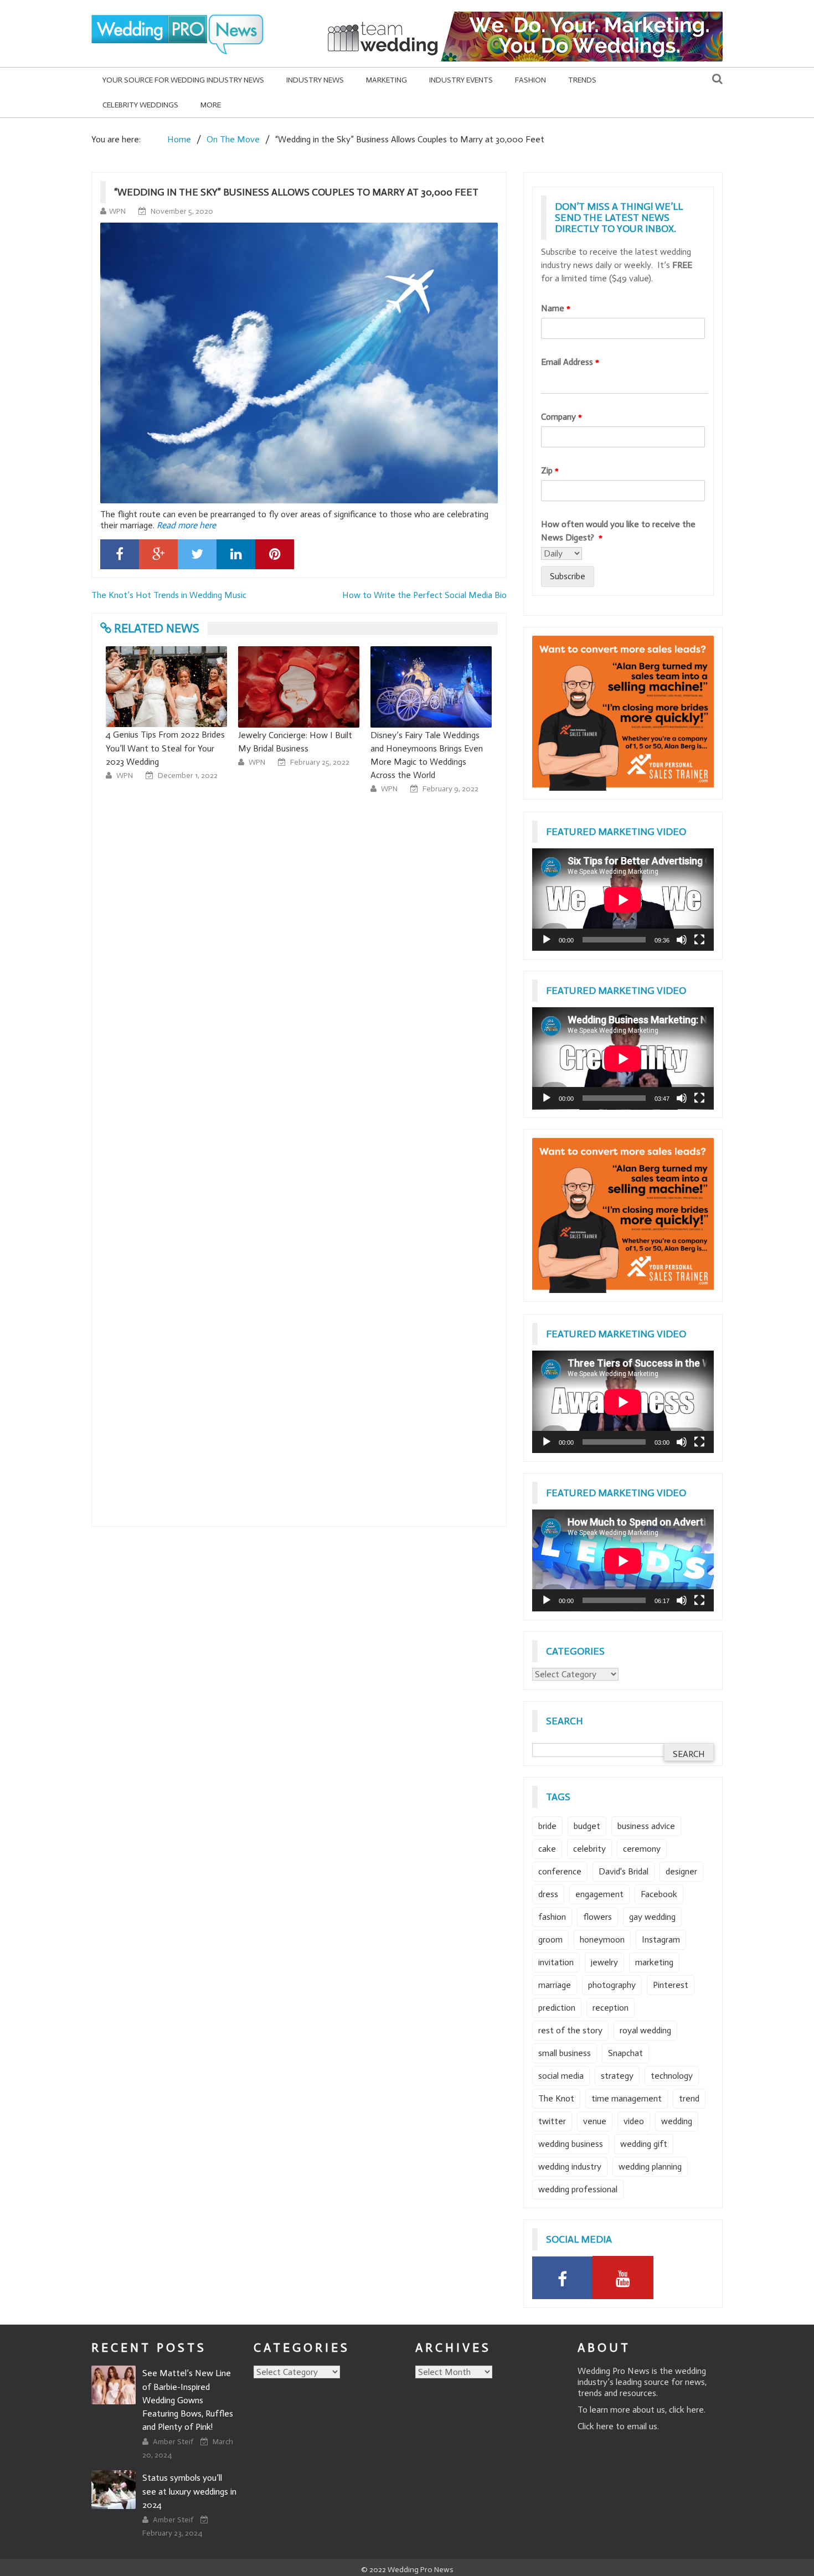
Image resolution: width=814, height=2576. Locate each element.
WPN (117, 211)
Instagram (661, 1939)
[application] (623, 900)
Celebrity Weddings (140, 105)
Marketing (387, 80)
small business (565, 2053)
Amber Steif (174, 2442)
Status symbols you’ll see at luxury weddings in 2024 (189, 2491)
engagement (599, 1894)
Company (561, 417)
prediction (557, 2008)
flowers (597, 1917)
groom (550, 1939)
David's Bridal (624, 1871)
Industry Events (461, 80)
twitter (552, 2121)
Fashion (530, 80)
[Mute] (682, 940)
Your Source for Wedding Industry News (183, 80)
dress (548, 1894)
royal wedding (645, 2030)
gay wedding (652, 1917)
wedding (677, 2121)
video (634, 2121)
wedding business (571, 2144)
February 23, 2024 (172, 2533)
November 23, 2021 (455, 762)
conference (560, 1871)
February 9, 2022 (318, 789)
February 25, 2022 (187, 762)
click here (686, 2410)
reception (610, 2008)
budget (587, 1826)
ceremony (642, 1849)
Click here (596, 2426)
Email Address (570, 362)
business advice (646, 1826)
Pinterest (671, 1985)
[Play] (547, 940)
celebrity (589, 1849)
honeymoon (602, 1939)
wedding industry (570, 2167)
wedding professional (578, 2189)
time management (627, 2098)
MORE (211, 105)
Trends (582, 80)
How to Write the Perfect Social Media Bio (424, 595)
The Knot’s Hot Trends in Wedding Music (169, 595)
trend (689, 2098)
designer (681, 1871)
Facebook (659, 1894)
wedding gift (644, 2144)
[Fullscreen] (699, 940)
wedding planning (650, 2167)
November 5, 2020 (182, 211)
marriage (555, 1985)
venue (595, 2121)
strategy (617, 2076)
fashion (552, 1917)
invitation (556, 1962)
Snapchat (625, 2053)
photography (612, 1985)
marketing (654, 1962)
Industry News (315, 80)
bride (547, 1826)
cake (547, 1849)
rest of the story (570, 2030)
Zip (550, 470)
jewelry (604, 1962)
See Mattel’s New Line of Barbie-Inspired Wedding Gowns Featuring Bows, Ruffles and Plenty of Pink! (188, 2400)
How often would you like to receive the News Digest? (618, 531)
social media (561, 2076)
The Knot (556, 2098)
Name (556, 308)
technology (672, 2076)
